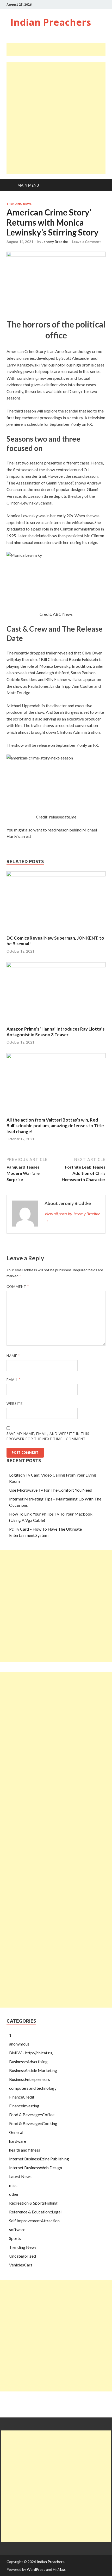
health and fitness (25, 2150)
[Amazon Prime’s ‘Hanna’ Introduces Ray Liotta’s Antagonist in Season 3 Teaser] (56, 966)
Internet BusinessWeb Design (36, 2168)
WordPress (36, 2569)
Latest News (20, 2176)
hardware (18, 2141)
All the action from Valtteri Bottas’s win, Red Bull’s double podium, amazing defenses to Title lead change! (55, 1126)
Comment (18, 1287)
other (14, 2194)
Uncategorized (23, 2256)
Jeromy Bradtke (55, 242)
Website (15, 1404)
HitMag (59, 2569)
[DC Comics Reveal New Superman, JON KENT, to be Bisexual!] (56, 875)
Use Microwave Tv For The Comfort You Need (51, 1490)
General (16, 2132)
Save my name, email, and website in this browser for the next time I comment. (48, 1436)
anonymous (19, 2044)
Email (13, 1380)
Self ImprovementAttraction (34, 2221)
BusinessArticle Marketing (33, 2070)
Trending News (19, 204)
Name (13, 1356)
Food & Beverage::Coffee (32, 2115)
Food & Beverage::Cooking (33, 2123)
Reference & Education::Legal (35, 2212)
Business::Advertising (28, 2062)
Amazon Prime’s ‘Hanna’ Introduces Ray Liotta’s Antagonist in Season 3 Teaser (55, 1032)
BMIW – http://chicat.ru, (31, 2053)
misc (13, 2185)
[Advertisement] (59, 49)
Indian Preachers (51, 22)
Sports (15, 2238)
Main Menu (28, 185)
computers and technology (33, 2088)
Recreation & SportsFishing (33, 2203)
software (17, 2229)
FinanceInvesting (24, 2106)
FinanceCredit (22, 2097)
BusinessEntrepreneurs (30, 2079)
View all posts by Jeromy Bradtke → (72, 1217)
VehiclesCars (21, 2265)
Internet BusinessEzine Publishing (39, 2159)
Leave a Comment (86, 242)
